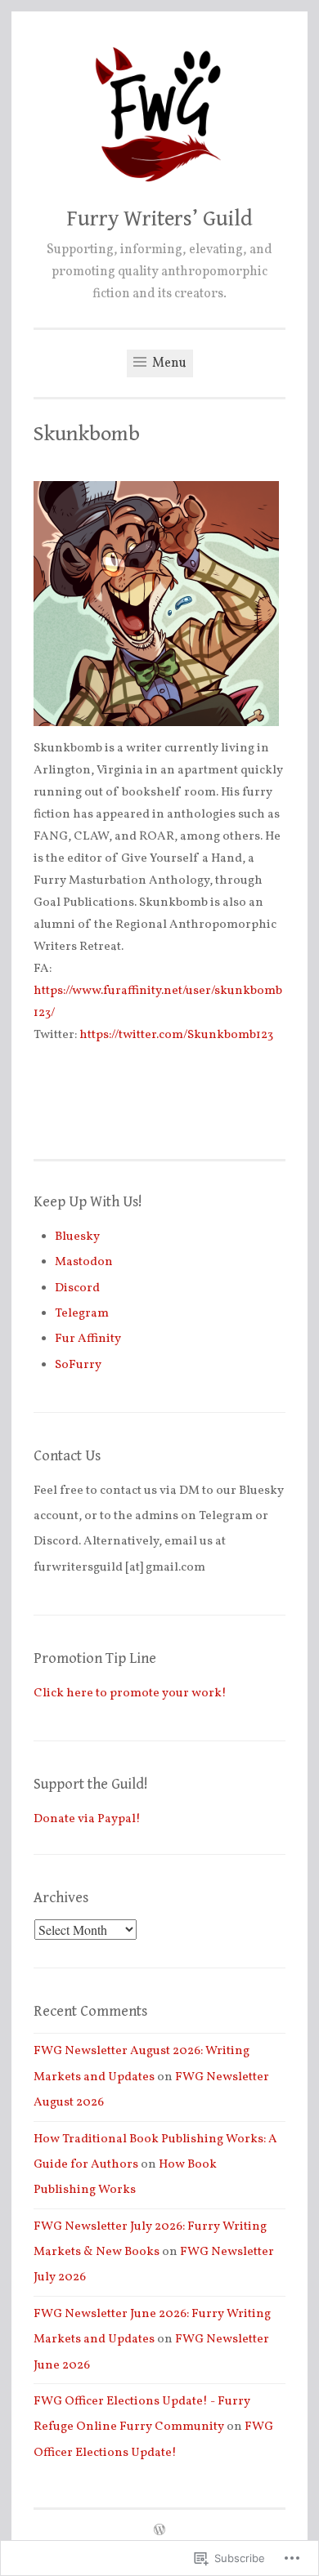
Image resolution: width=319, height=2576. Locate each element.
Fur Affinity (88, 1339)
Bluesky (77, 1237)
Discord (77, 1288)
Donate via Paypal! (87, 1819)
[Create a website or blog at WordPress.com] (159, 2531)
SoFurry (78, 1365)
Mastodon (84, 1262)
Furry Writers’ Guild (160, 219)
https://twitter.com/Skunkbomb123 (176, 1035)
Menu (168, 363)
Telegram (82, 1314)
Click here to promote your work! (130, 1694)
